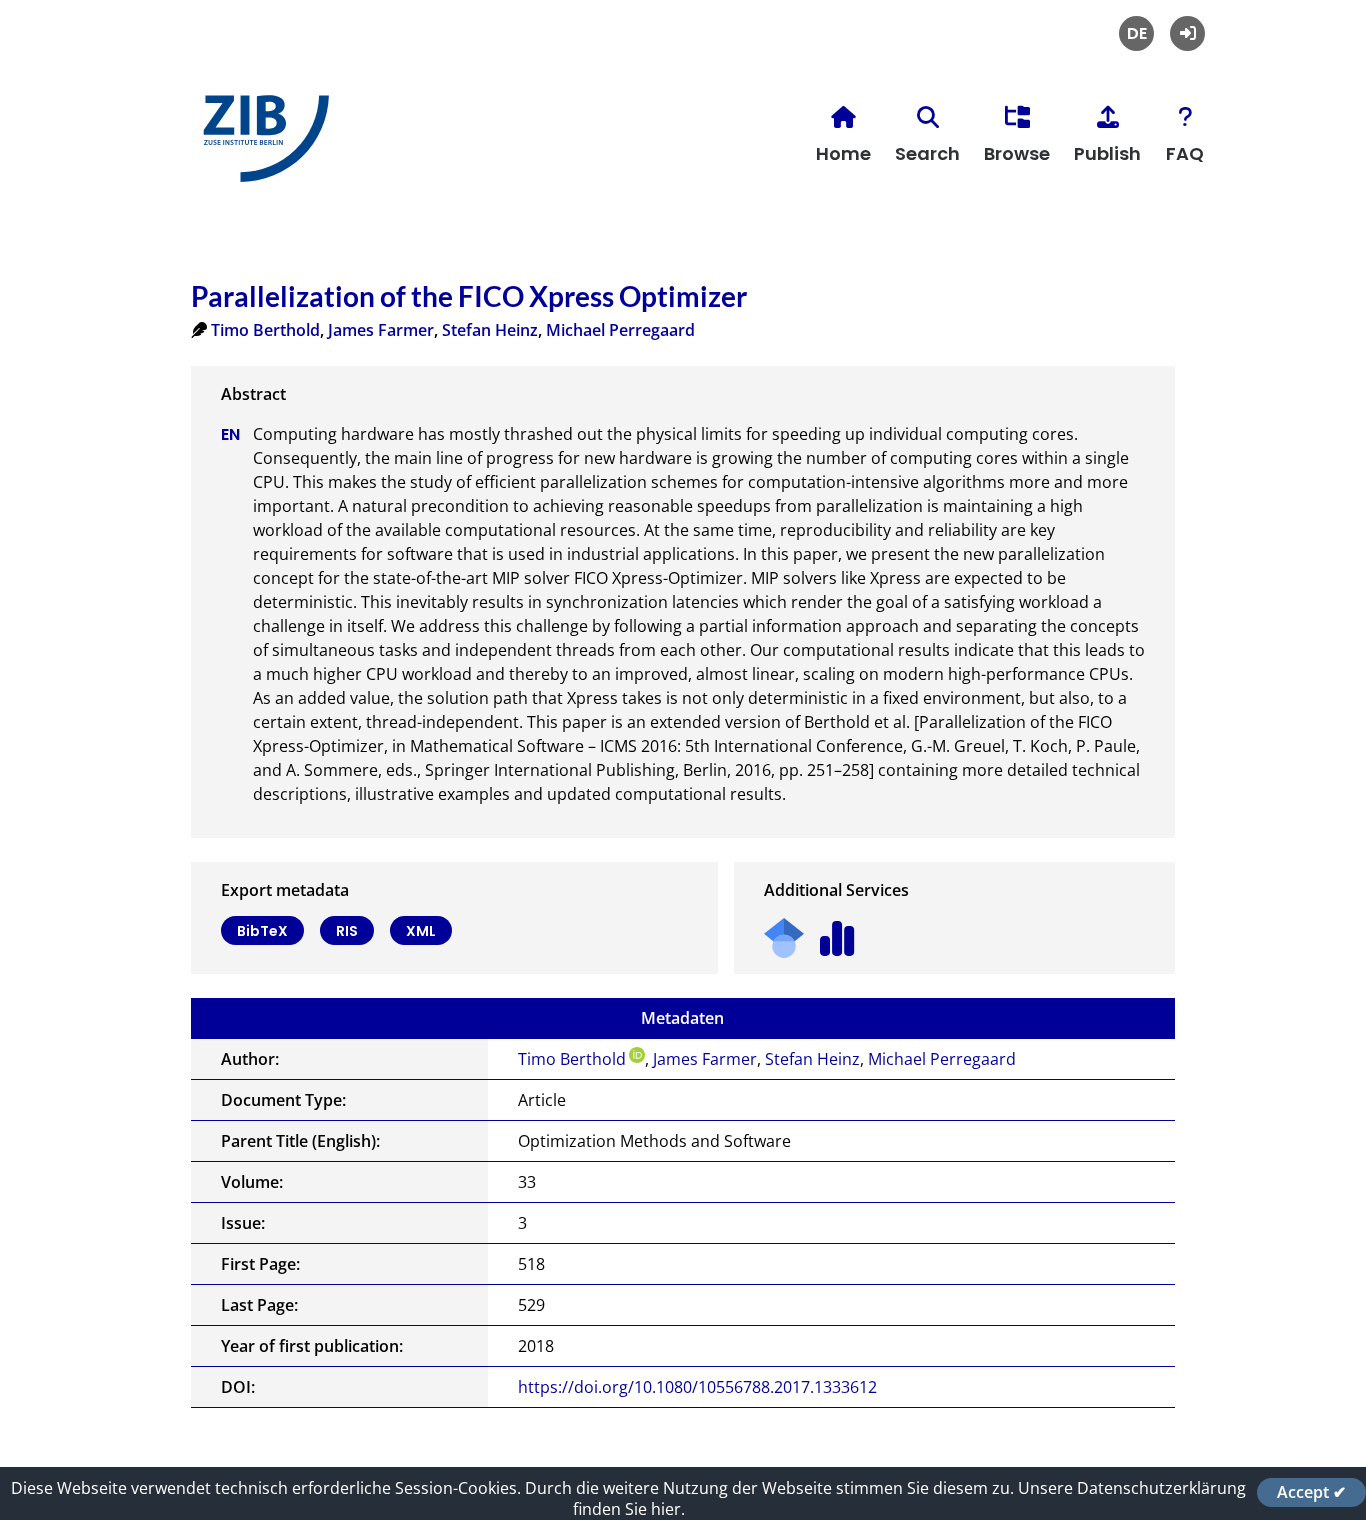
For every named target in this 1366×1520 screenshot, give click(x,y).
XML (421, 931)
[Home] (261, 146)
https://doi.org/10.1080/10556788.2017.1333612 (697, 1387)
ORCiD (637, 1055)
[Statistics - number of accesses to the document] (837, 931)
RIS (347, 931)
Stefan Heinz (490, 330)
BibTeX (262, 931)
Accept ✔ (1311, 1492)
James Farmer (381, 330)
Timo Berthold (265, 330)
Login (1187, 33)
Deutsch (1136, 33)
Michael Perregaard (620, 330)
